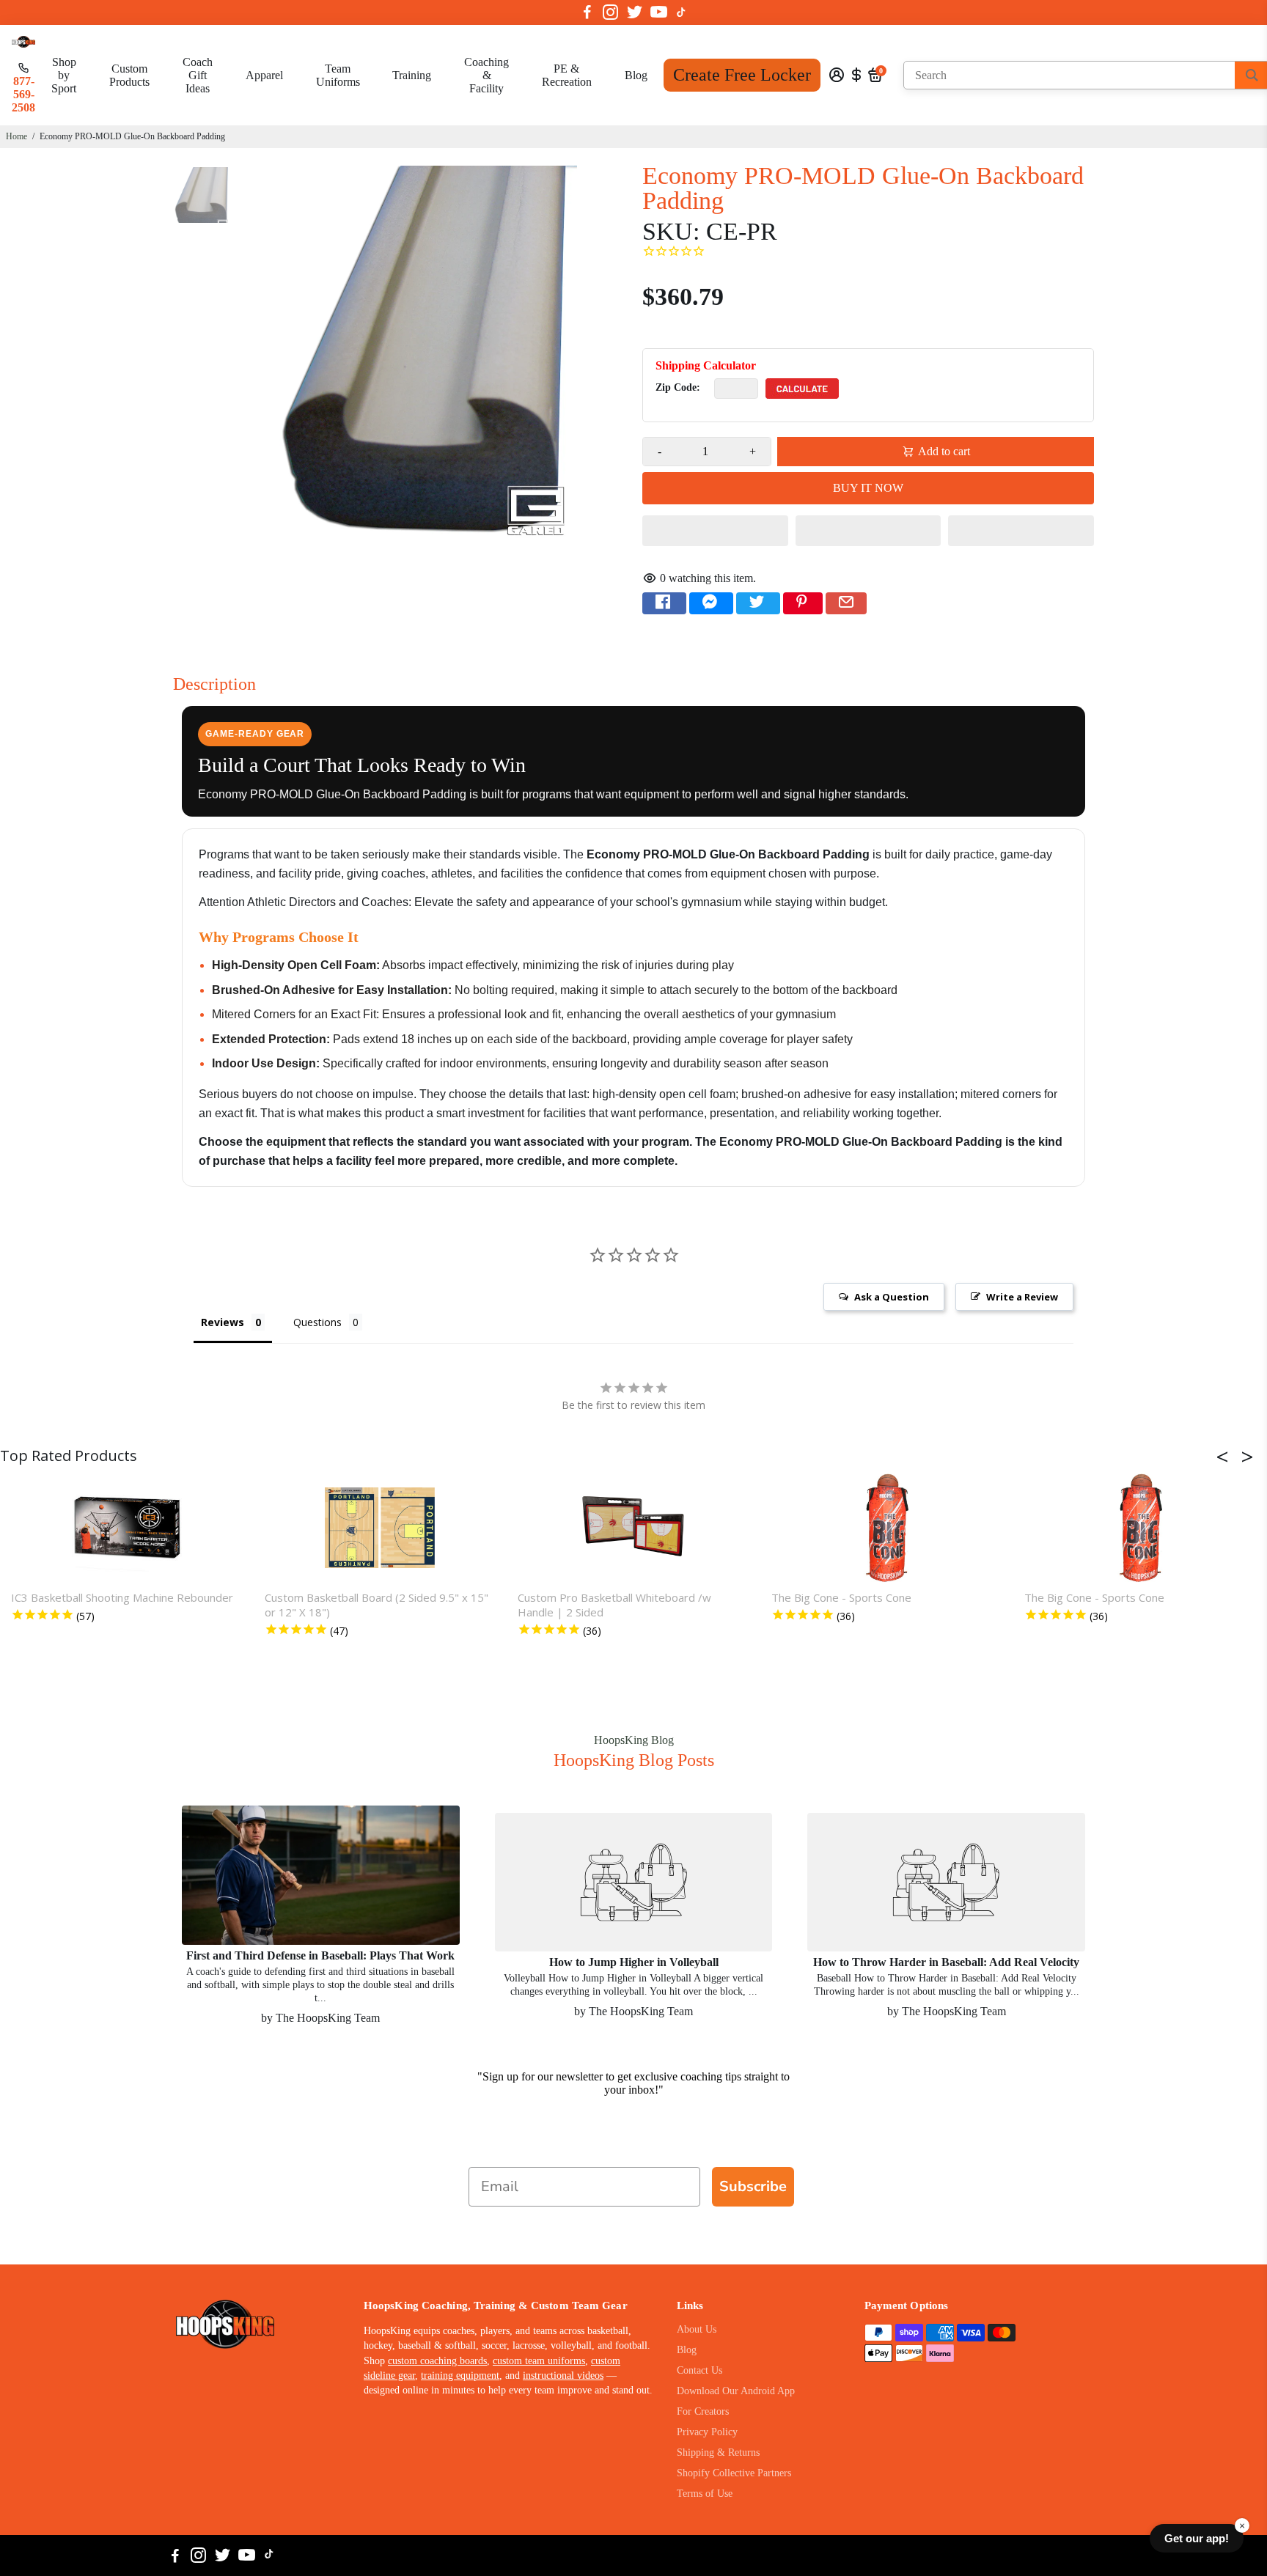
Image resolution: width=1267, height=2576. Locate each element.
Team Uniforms (338, 75)
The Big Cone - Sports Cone (841, 1597)
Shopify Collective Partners (734, 2473)
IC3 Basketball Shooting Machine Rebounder (122, 1597)
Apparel (264, 75)
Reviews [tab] (223, 1322)
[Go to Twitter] (635, 12)
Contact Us (699, 2370)
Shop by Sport (64, 75)
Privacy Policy (707, 2432)
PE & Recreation (567, 75)
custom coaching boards (437, 2361)
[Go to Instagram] (610, 12)
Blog (636, 75)
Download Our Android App (736, 2391)
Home (16, 136)
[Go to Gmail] (846, 603)
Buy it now (868, 488)
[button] (715, 531)
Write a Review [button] (1022, 1297)
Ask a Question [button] (892, 1297)
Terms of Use (705, 2494)
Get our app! (1197, 2538)
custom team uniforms (539, 2361)
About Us (697, 2329)
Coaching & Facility (486, 75)
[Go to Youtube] (659, 12)
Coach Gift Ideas (198, 75)
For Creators (703, 2411)
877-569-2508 (23, 94)
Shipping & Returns (718, 2452)
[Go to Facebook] (587, 12)
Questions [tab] (317, 1322)
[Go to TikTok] (681, 12)
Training (412, 75)
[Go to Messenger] (711, 603)
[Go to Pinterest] (803, 603)
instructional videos (563, 2376)
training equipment (460, 2376)
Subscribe (753, 2186)
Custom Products (129, 75)
